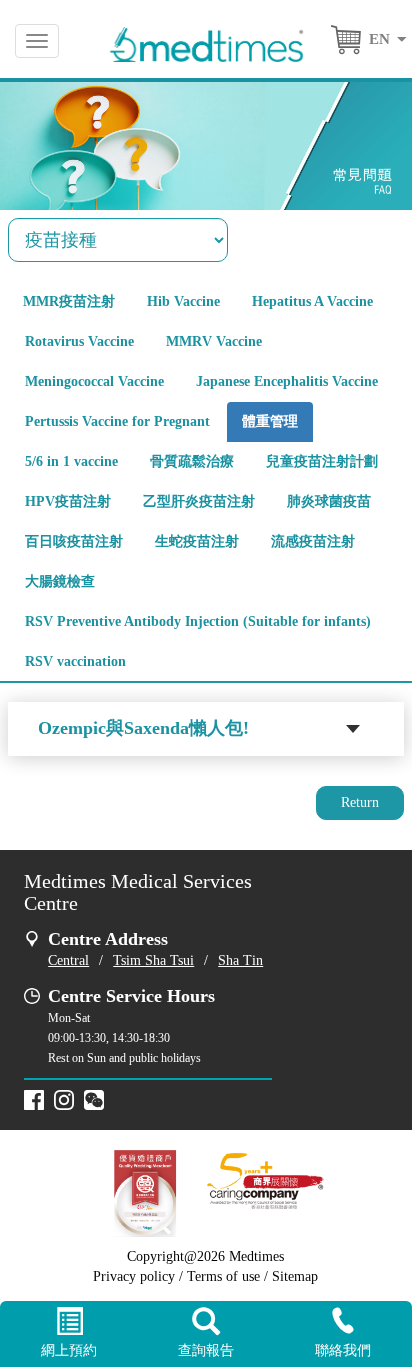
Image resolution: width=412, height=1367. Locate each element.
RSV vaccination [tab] (75, 661)
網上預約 (69, 1350)
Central (68, 960)
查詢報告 (206, 1350)
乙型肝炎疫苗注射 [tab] (199, 501)
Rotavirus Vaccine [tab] (79, 341)
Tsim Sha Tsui (153, 960)
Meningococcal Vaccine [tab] (94, 381)
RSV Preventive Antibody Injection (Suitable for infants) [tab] (198, 621)
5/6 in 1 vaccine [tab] (71, 461)
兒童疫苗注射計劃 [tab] (322, 461)
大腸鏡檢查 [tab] (60, 581)
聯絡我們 (343, 1350)
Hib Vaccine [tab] (183, 301)
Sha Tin (240, 960)
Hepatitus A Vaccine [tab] (312, 301)
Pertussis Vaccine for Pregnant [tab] (117, 421)
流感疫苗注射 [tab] (313, 541)
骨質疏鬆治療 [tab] (192, 461)
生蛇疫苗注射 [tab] (197, 541)
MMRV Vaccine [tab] (214, 341)
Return (360, 802)
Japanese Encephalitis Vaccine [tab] (287, 381)
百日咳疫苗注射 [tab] (74, 541)
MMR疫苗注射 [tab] (69, 301)
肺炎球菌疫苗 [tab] (329, 501)
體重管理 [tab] (270, 421)
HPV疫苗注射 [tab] (68, 501)
